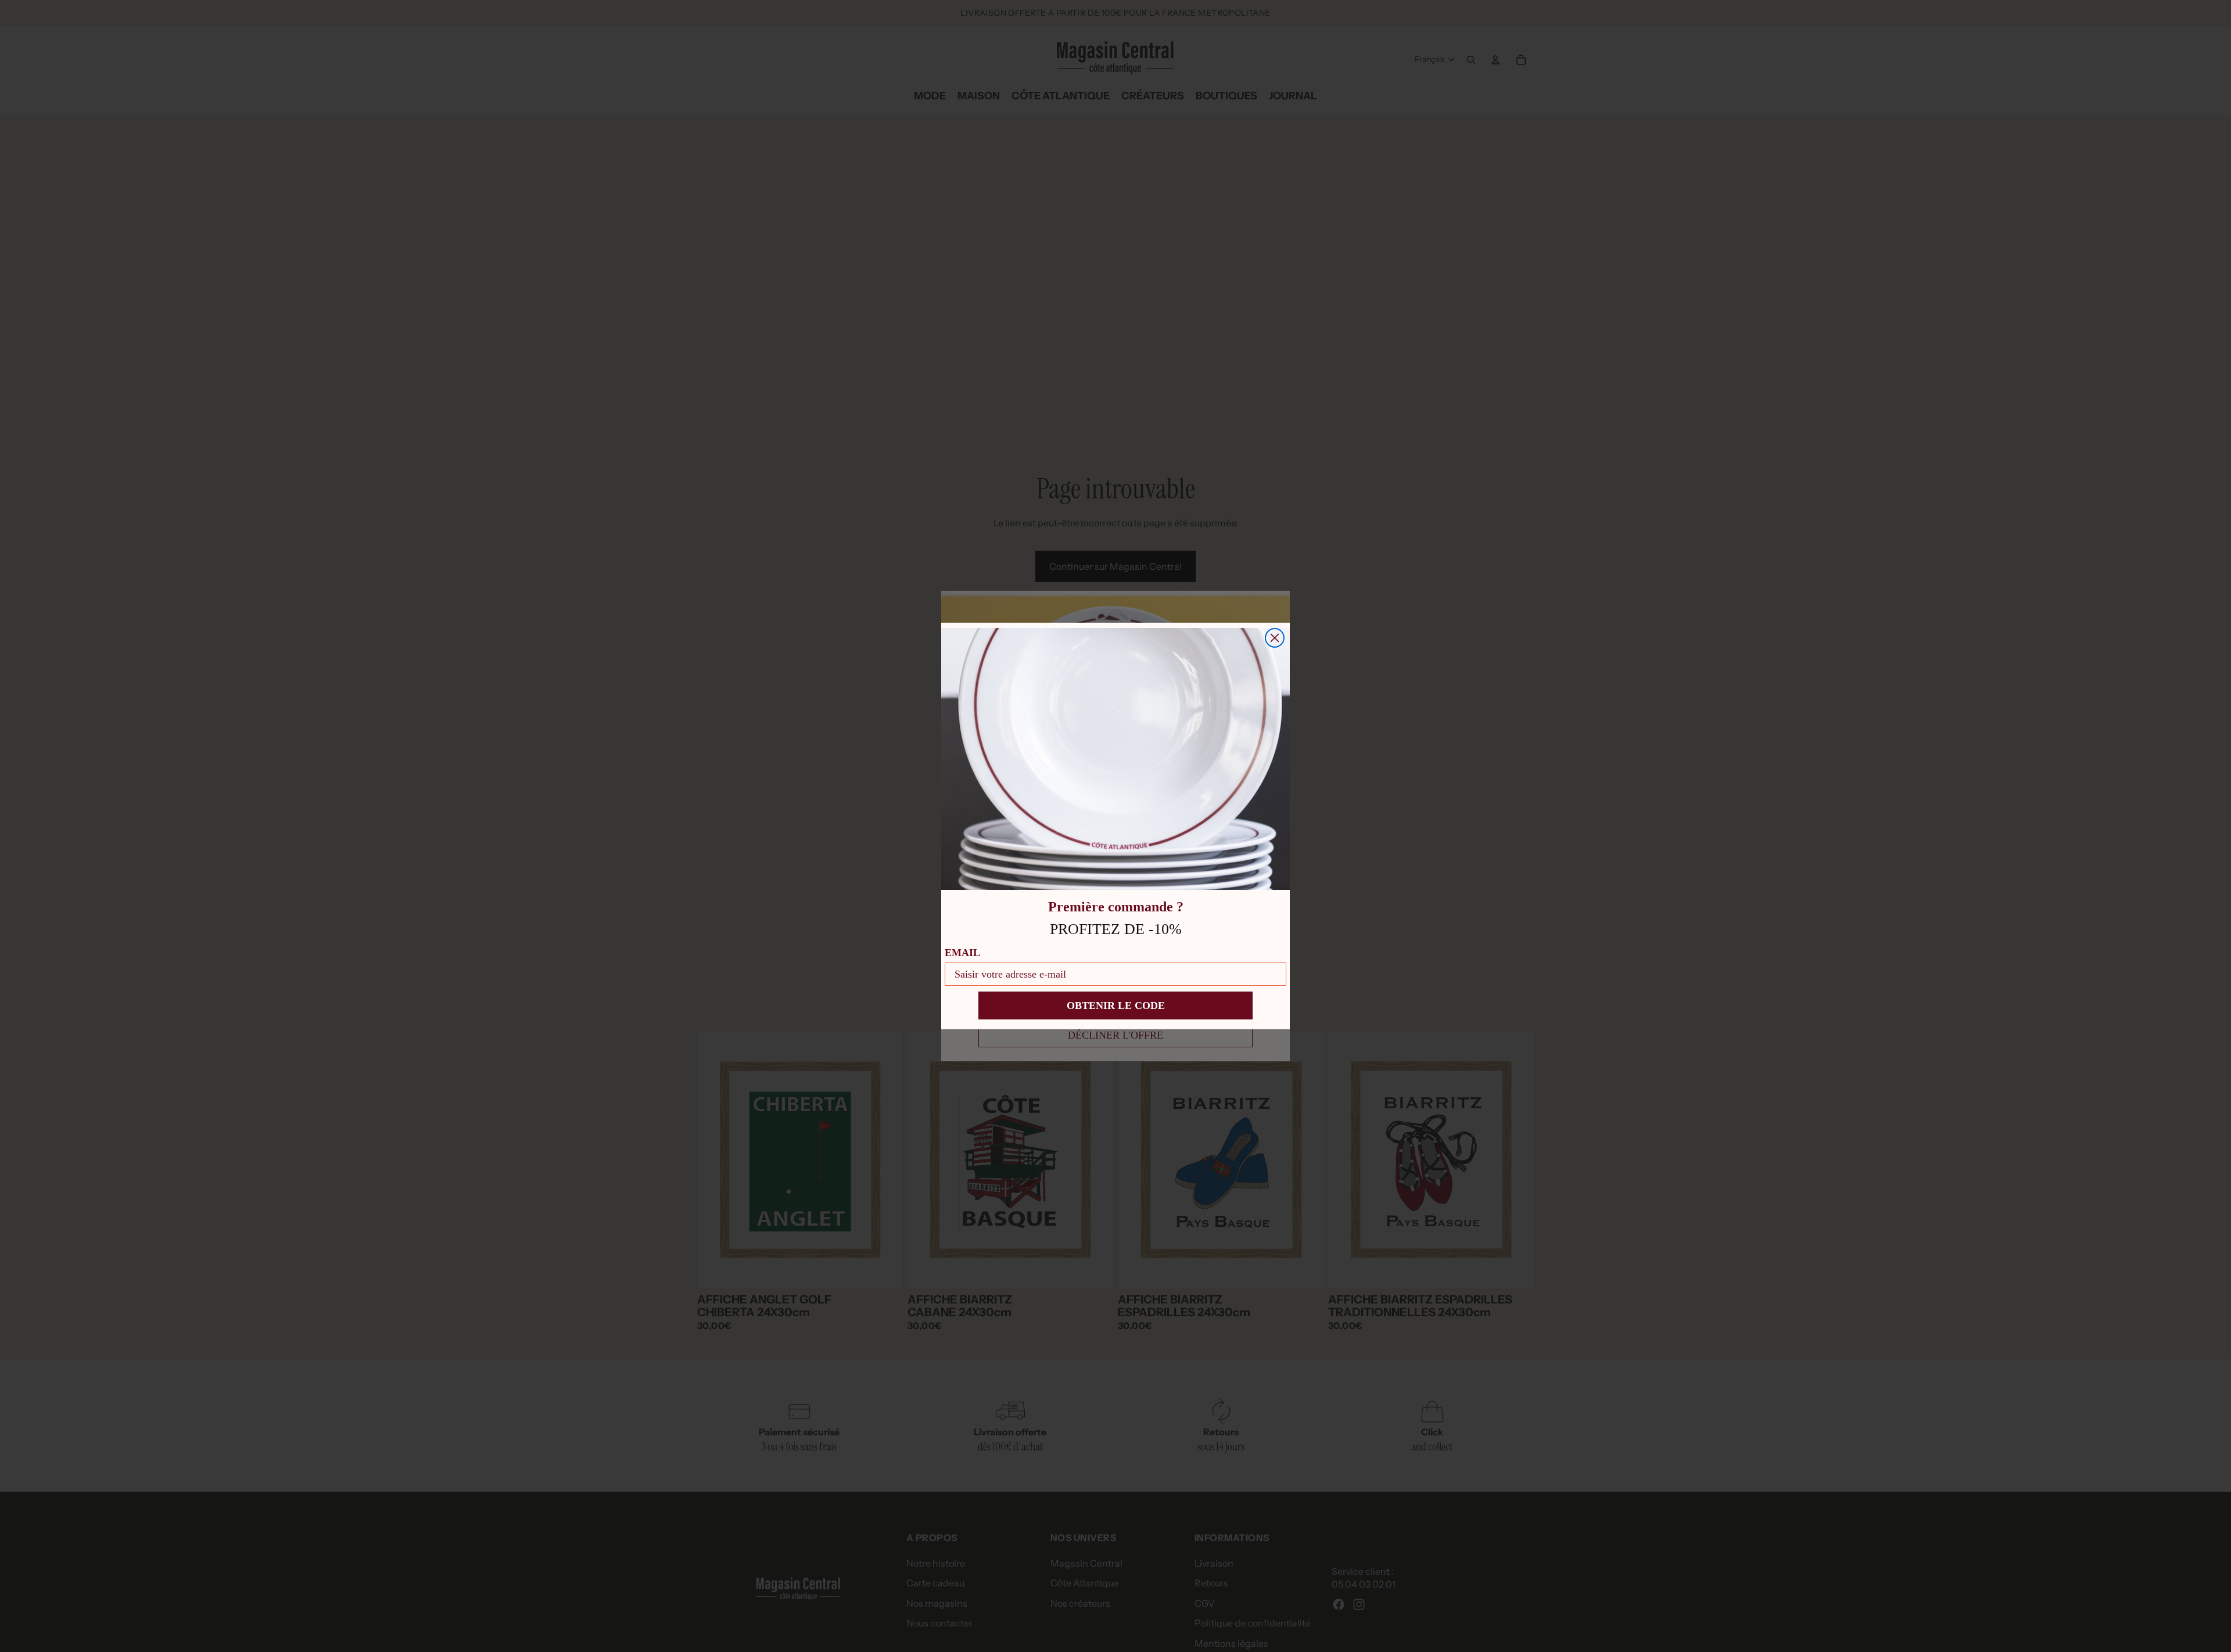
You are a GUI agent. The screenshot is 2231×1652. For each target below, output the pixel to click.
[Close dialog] (1275, 638)
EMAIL (962, 953)
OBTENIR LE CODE (1116, 1005)
